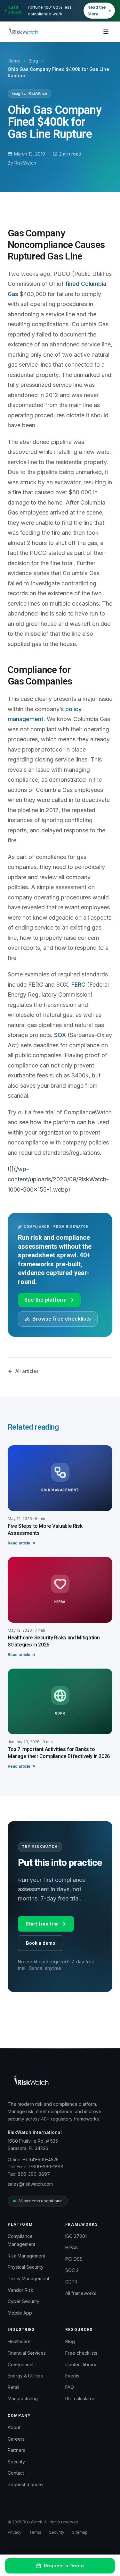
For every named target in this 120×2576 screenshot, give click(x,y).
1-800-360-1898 (46, 2167)
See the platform (45, 1300)
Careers (16, 2439)
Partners (16, 2450)
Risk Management (26, 2256)
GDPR (71, 2282)
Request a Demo (64, 2566)
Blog (33, 61)
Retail (13, 2387)
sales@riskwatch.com (30, 2184)
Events (72, 2376)
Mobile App (20, 2313)
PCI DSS (74, 2259)
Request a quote (25, 2484)
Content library (81, 2364)
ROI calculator (80, 2398)
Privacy (15, 2532)
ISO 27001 (76, 2236)
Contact (16, 2473)
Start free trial (42, 1924)
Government (21, 2364)
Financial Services (27, 2353)
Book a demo (41, 1943)
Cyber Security (24, 2301)
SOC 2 (72, 2270)
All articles (27, 1371)
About (14, 2427)
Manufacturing (23, 2398)
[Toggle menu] (106, 32)
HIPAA (72, 2247)
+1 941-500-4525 (41, 2159)
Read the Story (96, 10)
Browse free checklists (62, 1319)
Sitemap (80, 2532)
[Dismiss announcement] (112, 11)
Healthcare (19, 2341)
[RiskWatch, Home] (23, 32)
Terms (35, 2532)
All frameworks (81, 2293)
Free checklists (81, 2353)
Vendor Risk (20, 2290)
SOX (60, 1035)
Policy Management (28, 2278)
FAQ (70, 2387)
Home (14, 61)
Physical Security (26, 2267)
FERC (78, 985)
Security (16, 2462)
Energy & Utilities (25, 2376)
